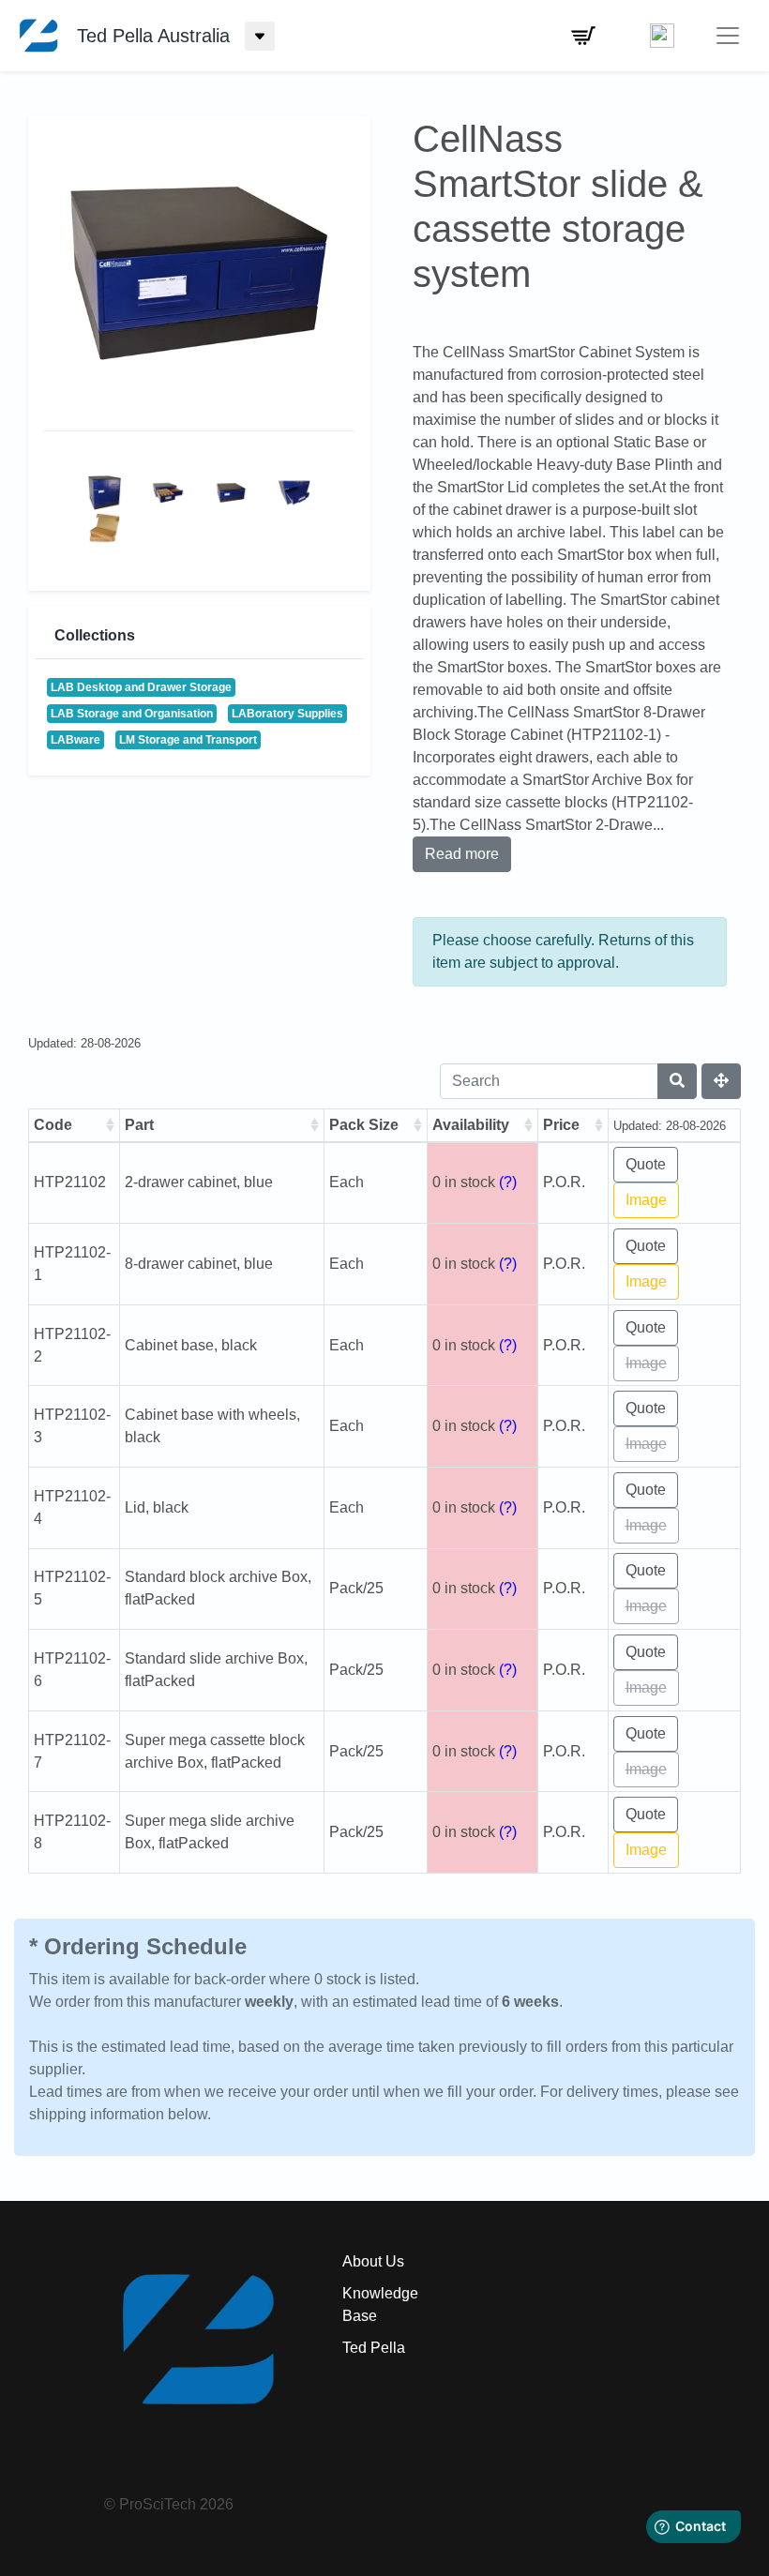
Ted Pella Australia (153, 36)
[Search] (677, 1081)
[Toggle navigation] (728, 36)
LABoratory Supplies (287, 714)
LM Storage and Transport (188, 740)
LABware (75, 740)
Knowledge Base (380, 2305)
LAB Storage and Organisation (132, 714)
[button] (583, 36)
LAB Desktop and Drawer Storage (141, 687)
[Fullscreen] (721, 1081)
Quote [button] (646, 1164)
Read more (462, 854)
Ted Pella (374, 2348)
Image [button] (646, 1200)
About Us (373, 2261)
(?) (508, 1182)
